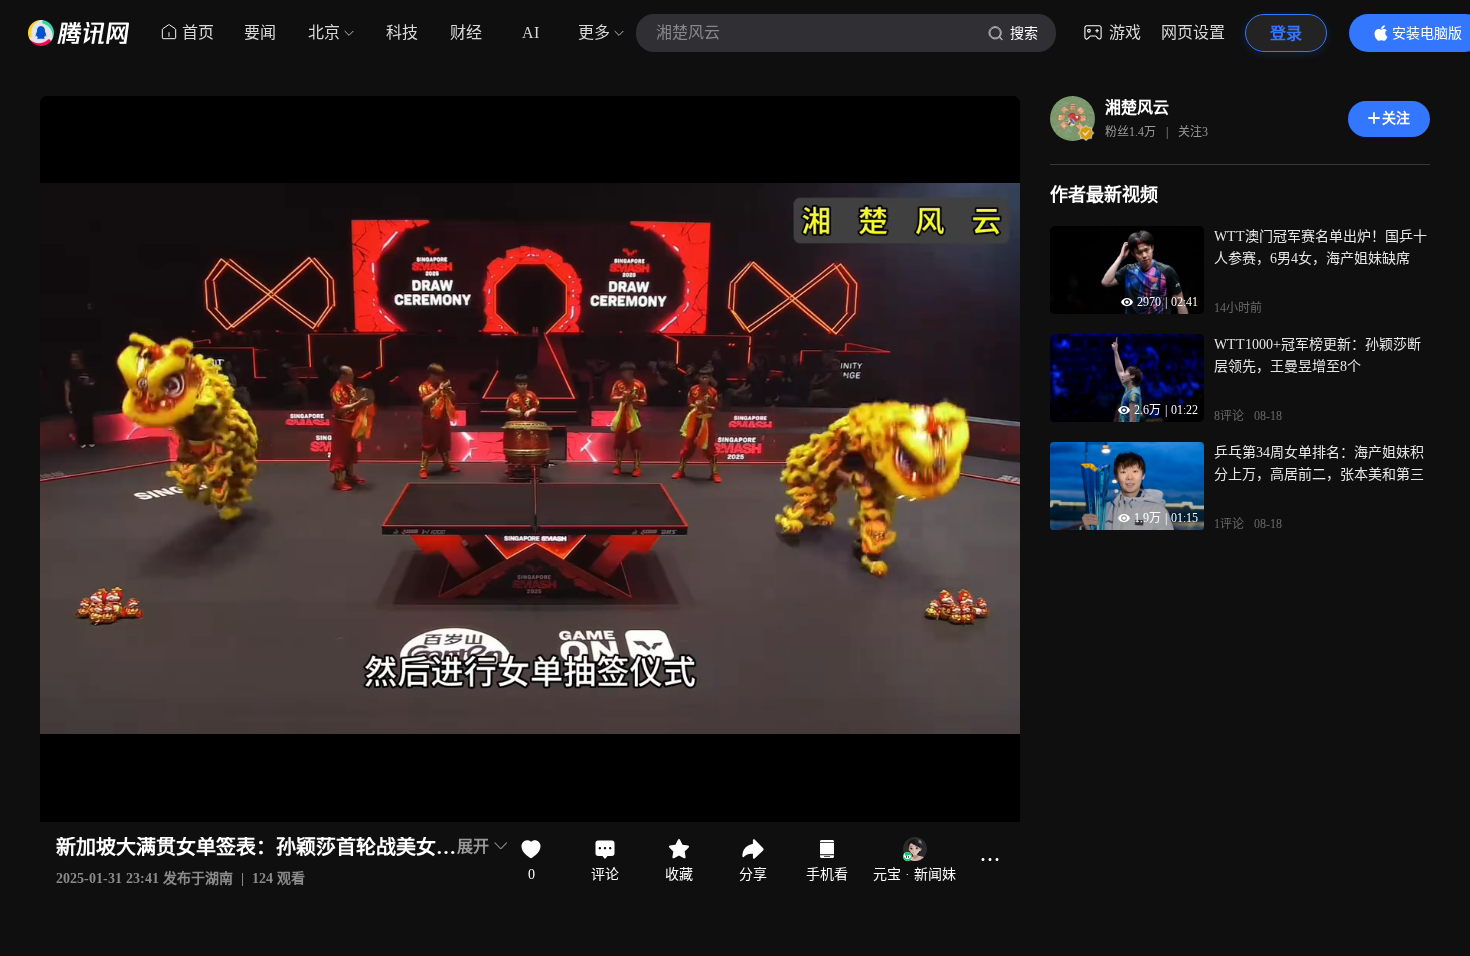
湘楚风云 (1137, 107)
